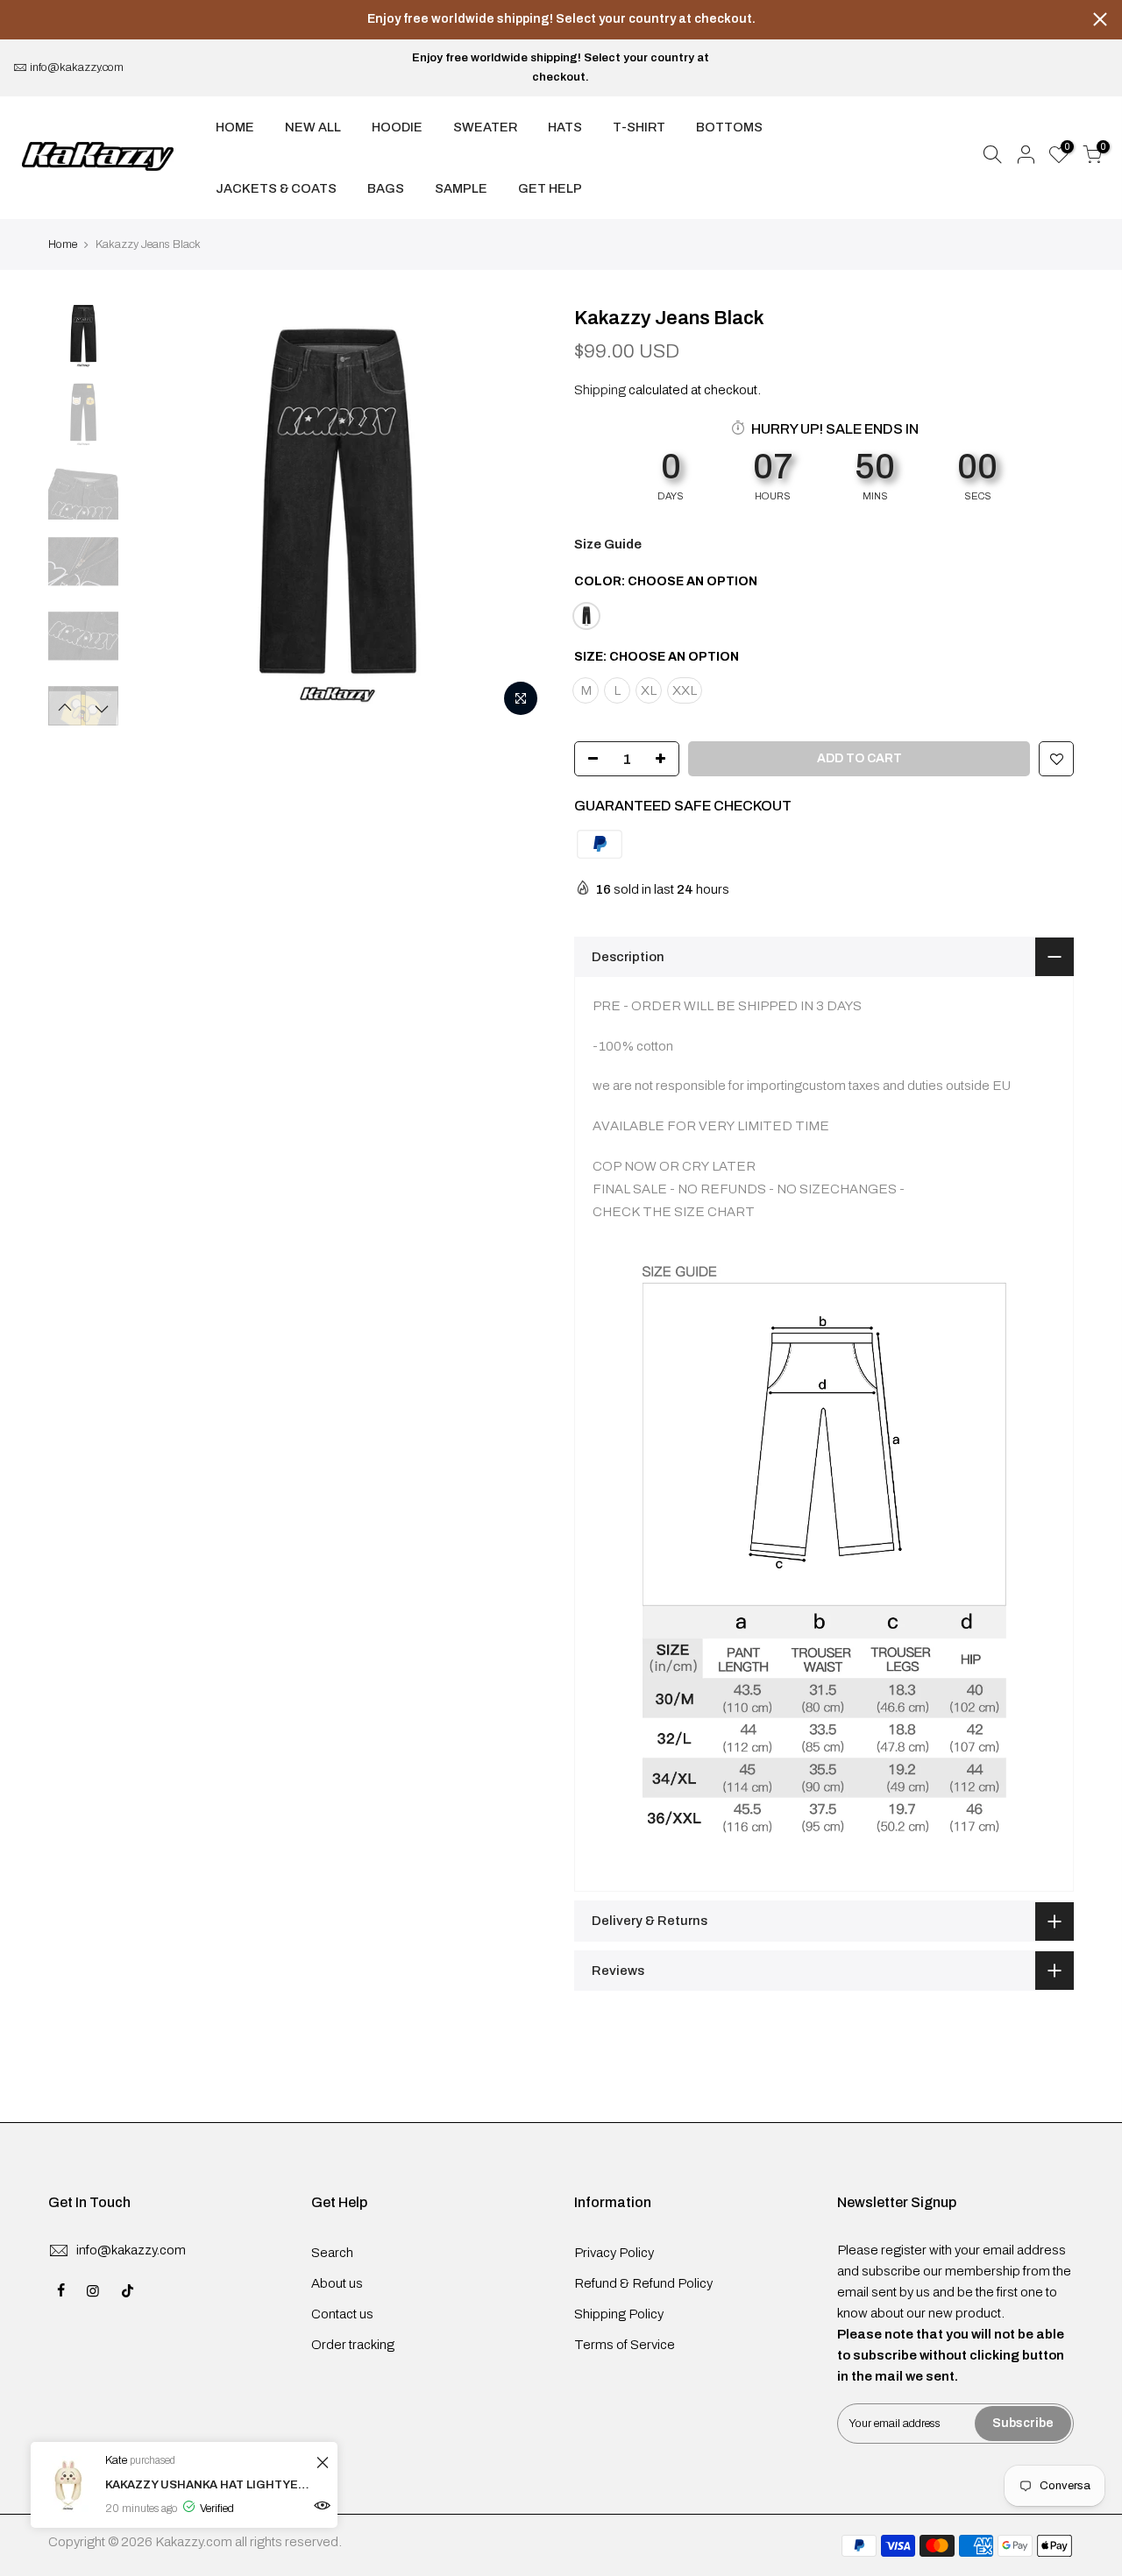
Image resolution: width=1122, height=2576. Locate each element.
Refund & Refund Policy (643, 2283)
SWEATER (485, 127)
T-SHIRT (639, 127)
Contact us (342, 2314)
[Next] (517, 515)
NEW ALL (313, 127)
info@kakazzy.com (77, 67)
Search (332, 2253)
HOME (235, 127)
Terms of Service (625, 2345)
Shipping (600, 390)
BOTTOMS (729, 127)
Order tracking (353, 2345)
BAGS (386, 188)
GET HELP (550, 188)
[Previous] (158, 515)
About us (337, 2283)
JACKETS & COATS (276, 188)
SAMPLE (461, 188)
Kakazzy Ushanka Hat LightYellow (208, 2485)
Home (63, 244)
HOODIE (397, 127)
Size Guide (608, 544)
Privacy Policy (614, 2253)
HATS (565, 127)
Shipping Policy (619, 2314)
